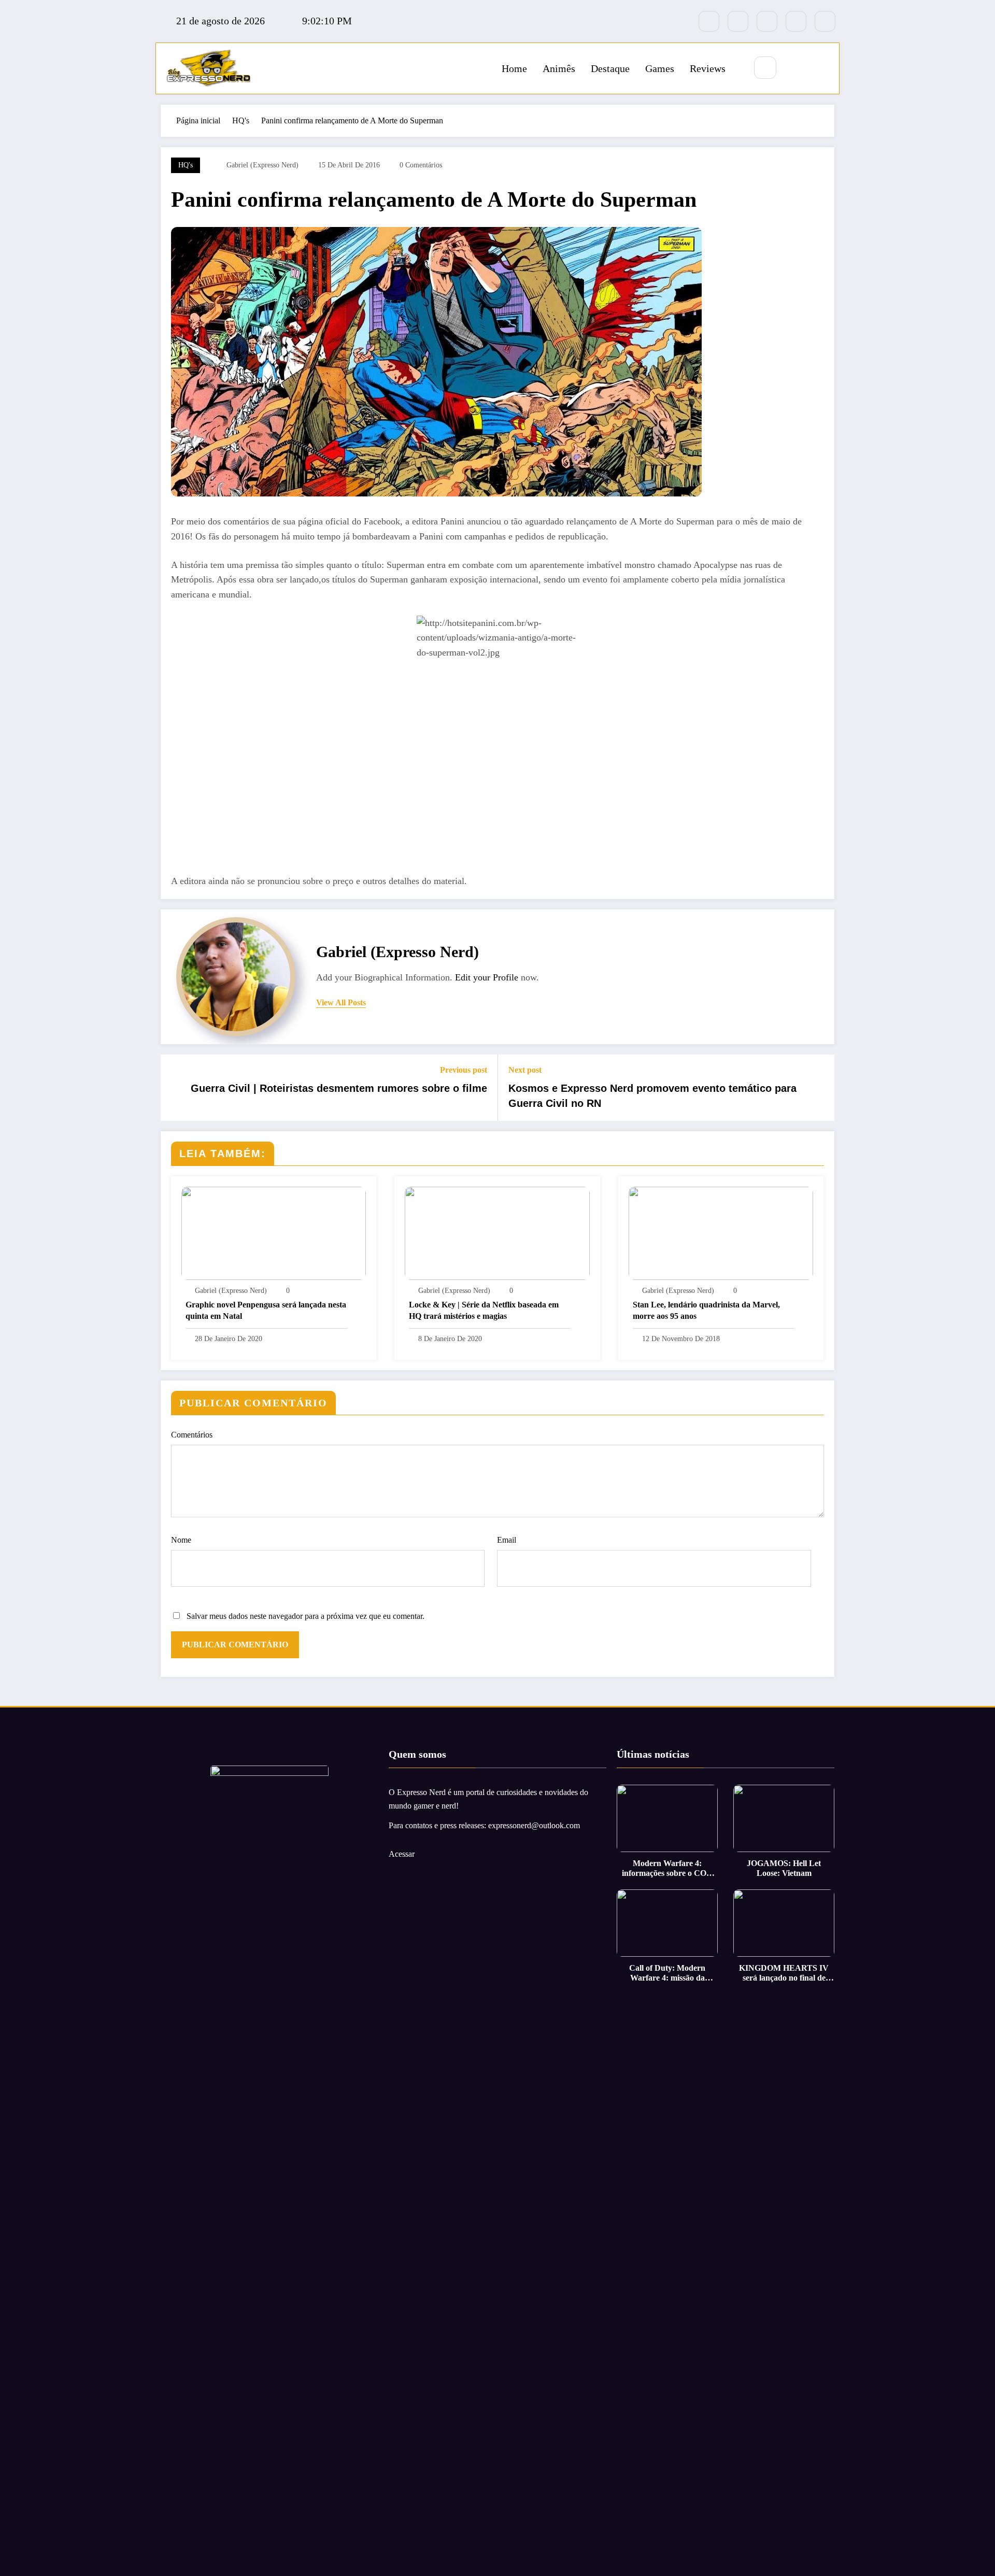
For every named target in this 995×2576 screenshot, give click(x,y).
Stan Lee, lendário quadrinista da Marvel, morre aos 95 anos (706, 1310)
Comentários (192, 1435)
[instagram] (796, 21)
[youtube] (825, 21)
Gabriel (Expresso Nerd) (262, 165)
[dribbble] (767, 21)
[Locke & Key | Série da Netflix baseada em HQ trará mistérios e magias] (497, 1233)
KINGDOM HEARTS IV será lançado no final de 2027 (784, 1973)
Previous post (464, 1070)
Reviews (708, 68)
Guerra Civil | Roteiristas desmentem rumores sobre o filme (339, 1088)
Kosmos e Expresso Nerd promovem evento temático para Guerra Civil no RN (652, 1095)
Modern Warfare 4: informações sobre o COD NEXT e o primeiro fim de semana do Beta (667, 1868)
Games (660, 68)
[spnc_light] (796, 68)
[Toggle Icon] (820, 68)
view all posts (341, 1002)
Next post (525, 1070)
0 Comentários (421, 165)
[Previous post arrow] (175, 1088)
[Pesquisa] (765, 68)
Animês (559, 68)
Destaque (610, 68)
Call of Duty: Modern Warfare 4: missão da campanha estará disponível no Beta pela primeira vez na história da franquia (667, 1973)
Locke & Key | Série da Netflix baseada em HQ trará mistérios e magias (484, 1310)
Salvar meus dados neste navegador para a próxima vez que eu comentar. (305, 1616)
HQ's (186, 165)
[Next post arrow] (820, 1088)
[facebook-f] (709, 21)
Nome (181, 1540)
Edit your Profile (487, 977)
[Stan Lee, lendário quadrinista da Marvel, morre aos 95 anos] (721, 1233)
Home (514, 68)
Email (507, 1540)
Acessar (402, 1854)
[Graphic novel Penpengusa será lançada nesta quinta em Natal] (274, 1233)
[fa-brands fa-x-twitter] (738, 21)
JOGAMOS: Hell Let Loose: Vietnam (784, 1868)
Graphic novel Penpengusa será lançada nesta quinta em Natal (266, 1310)
